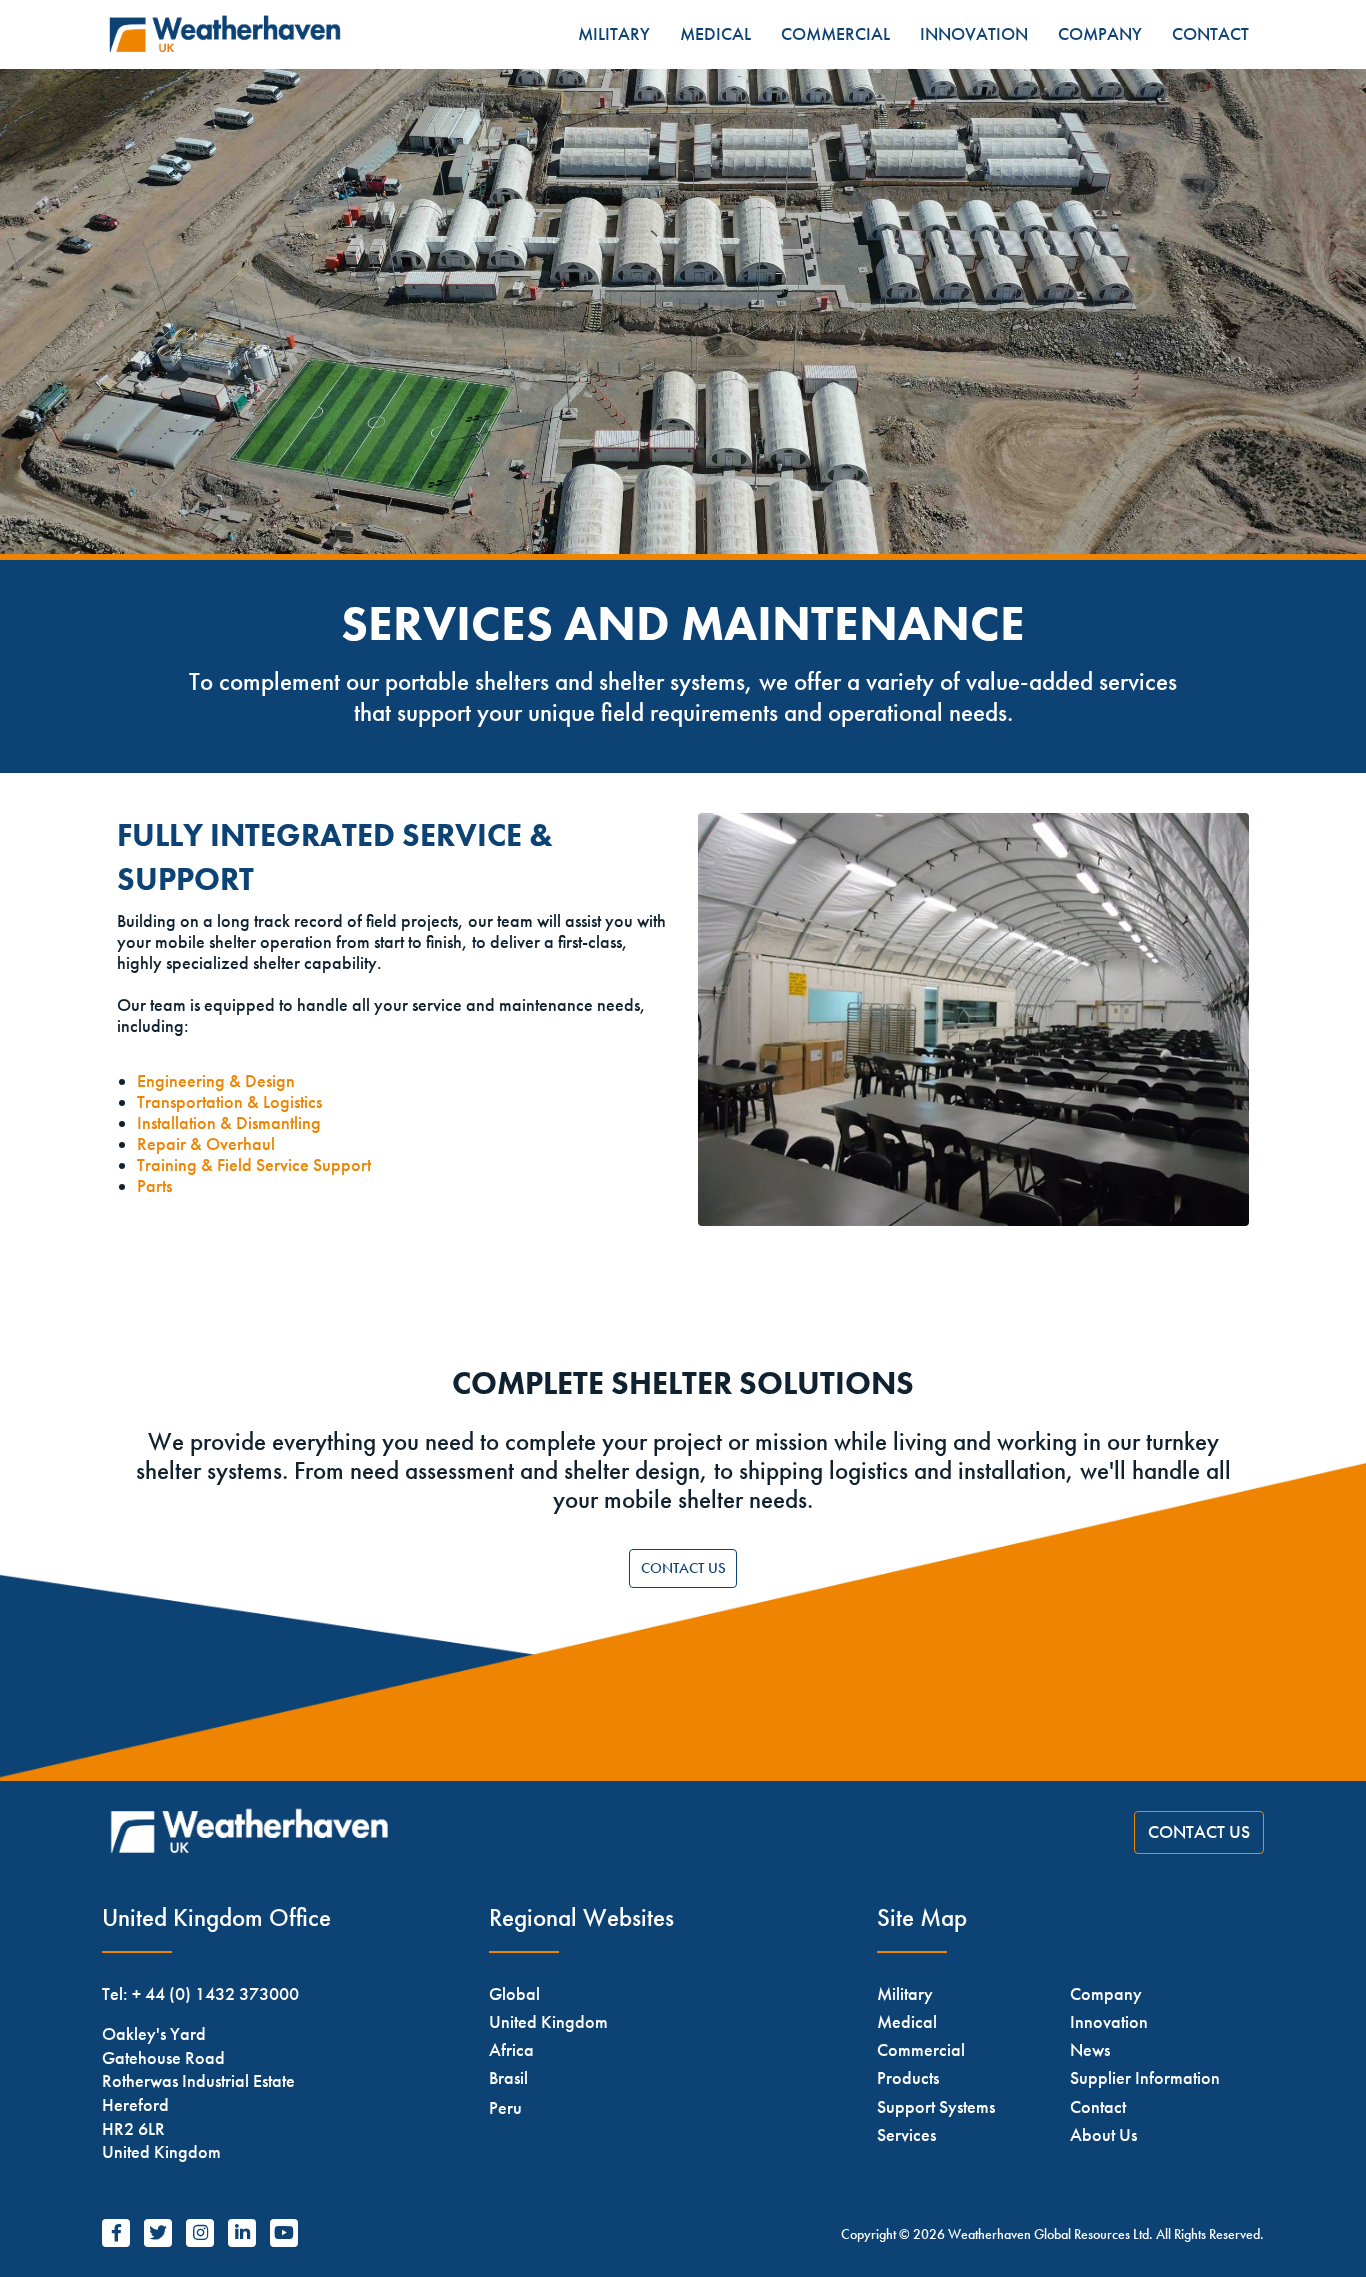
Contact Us (683, 1568)
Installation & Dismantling (229, 1123)
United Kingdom (548, 2021)
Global (514, 1993)
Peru (505, 2107)
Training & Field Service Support (254, 1165)
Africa (511, 2049)
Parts (154, 1186)
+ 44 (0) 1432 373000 (215, 1993)
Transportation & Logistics (229, 1102)
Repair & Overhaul (206, 1144)
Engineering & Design (216, 1081)
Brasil (508, 2077)
